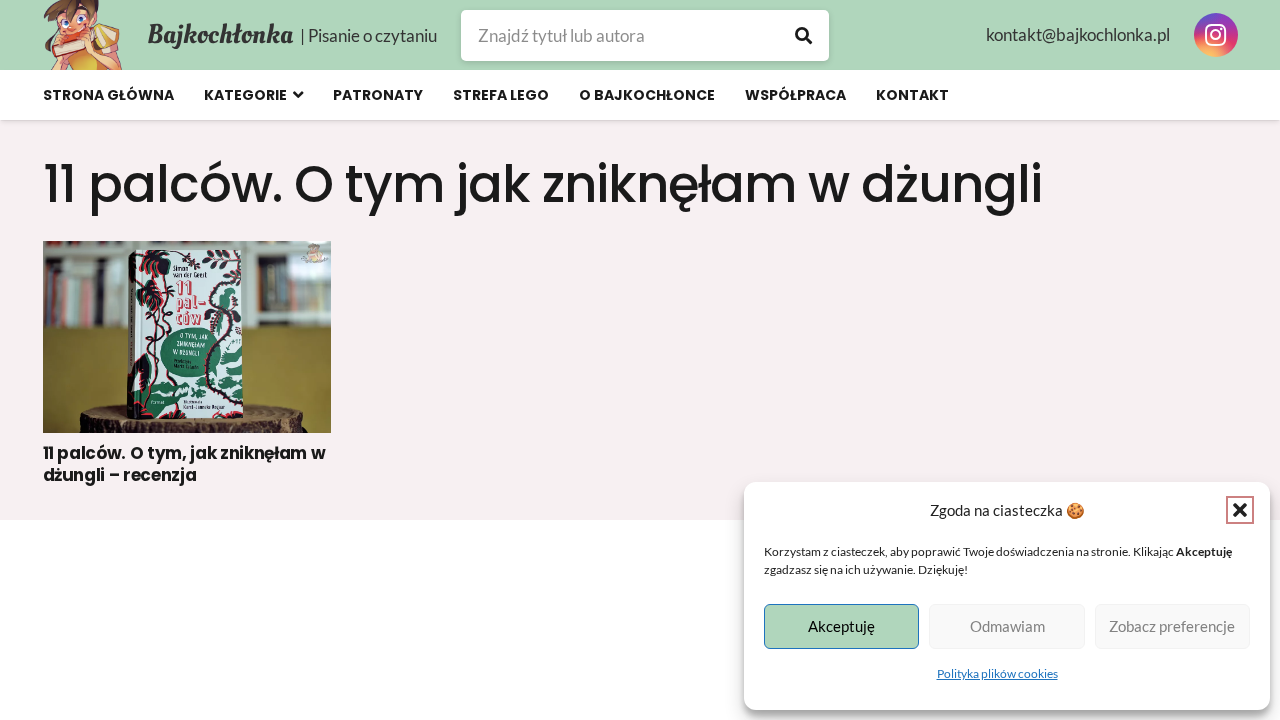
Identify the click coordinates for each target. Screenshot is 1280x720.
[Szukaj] (803, 35)
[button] (1240, 510)
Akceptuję (841, 626)
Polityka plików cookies (997, 673)
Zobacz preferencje (1172, 626)
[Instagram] (1216, 35)
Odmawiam (1007, 626)
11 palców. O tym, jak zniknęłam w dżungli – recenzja (184, 464)
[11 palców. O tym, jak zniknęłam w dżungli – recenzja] (187, 337)
